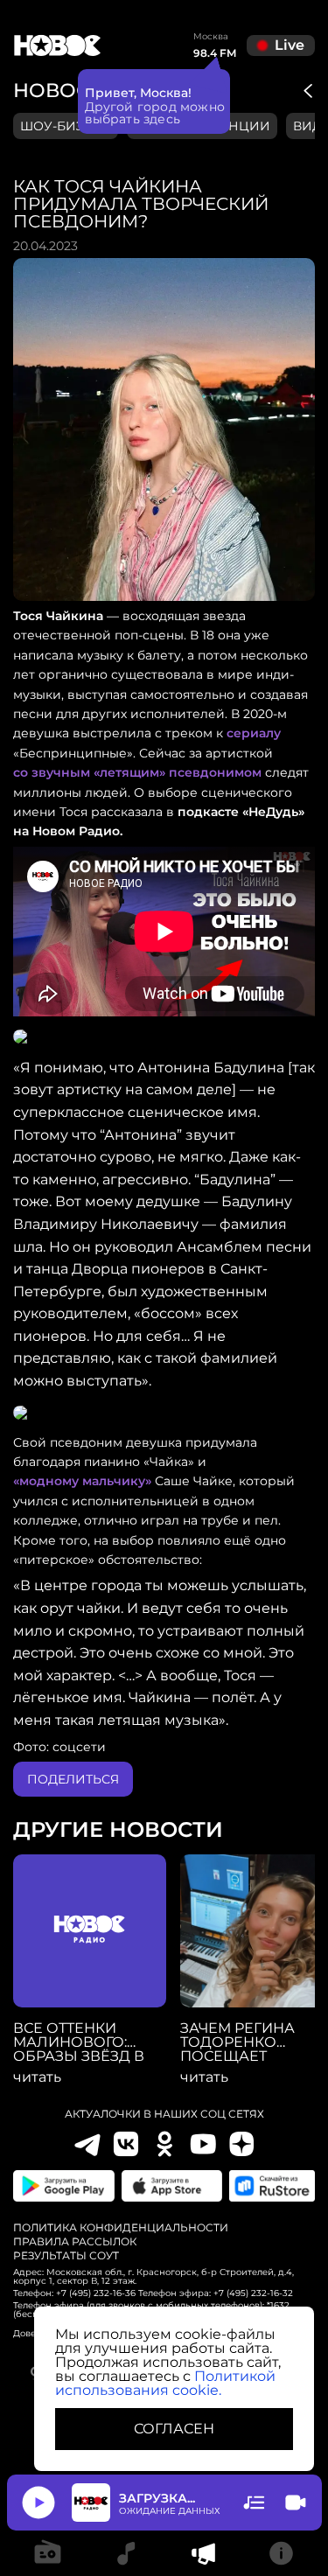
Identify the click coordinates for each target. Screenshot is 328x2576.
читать (37, 2077)
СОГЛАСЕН (174, 2429)
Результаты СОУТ (66, 2256)
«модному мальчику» (82, 1481)
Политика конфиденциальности (121, 2228)
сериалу (254, 733)
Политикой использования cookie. (165, 2383)
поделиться (73, 1779)
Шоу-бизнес (66, 126)
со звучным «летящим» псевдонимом (137, 772)
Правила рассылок (75, 2242)
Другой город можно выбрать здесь (155, 113)
